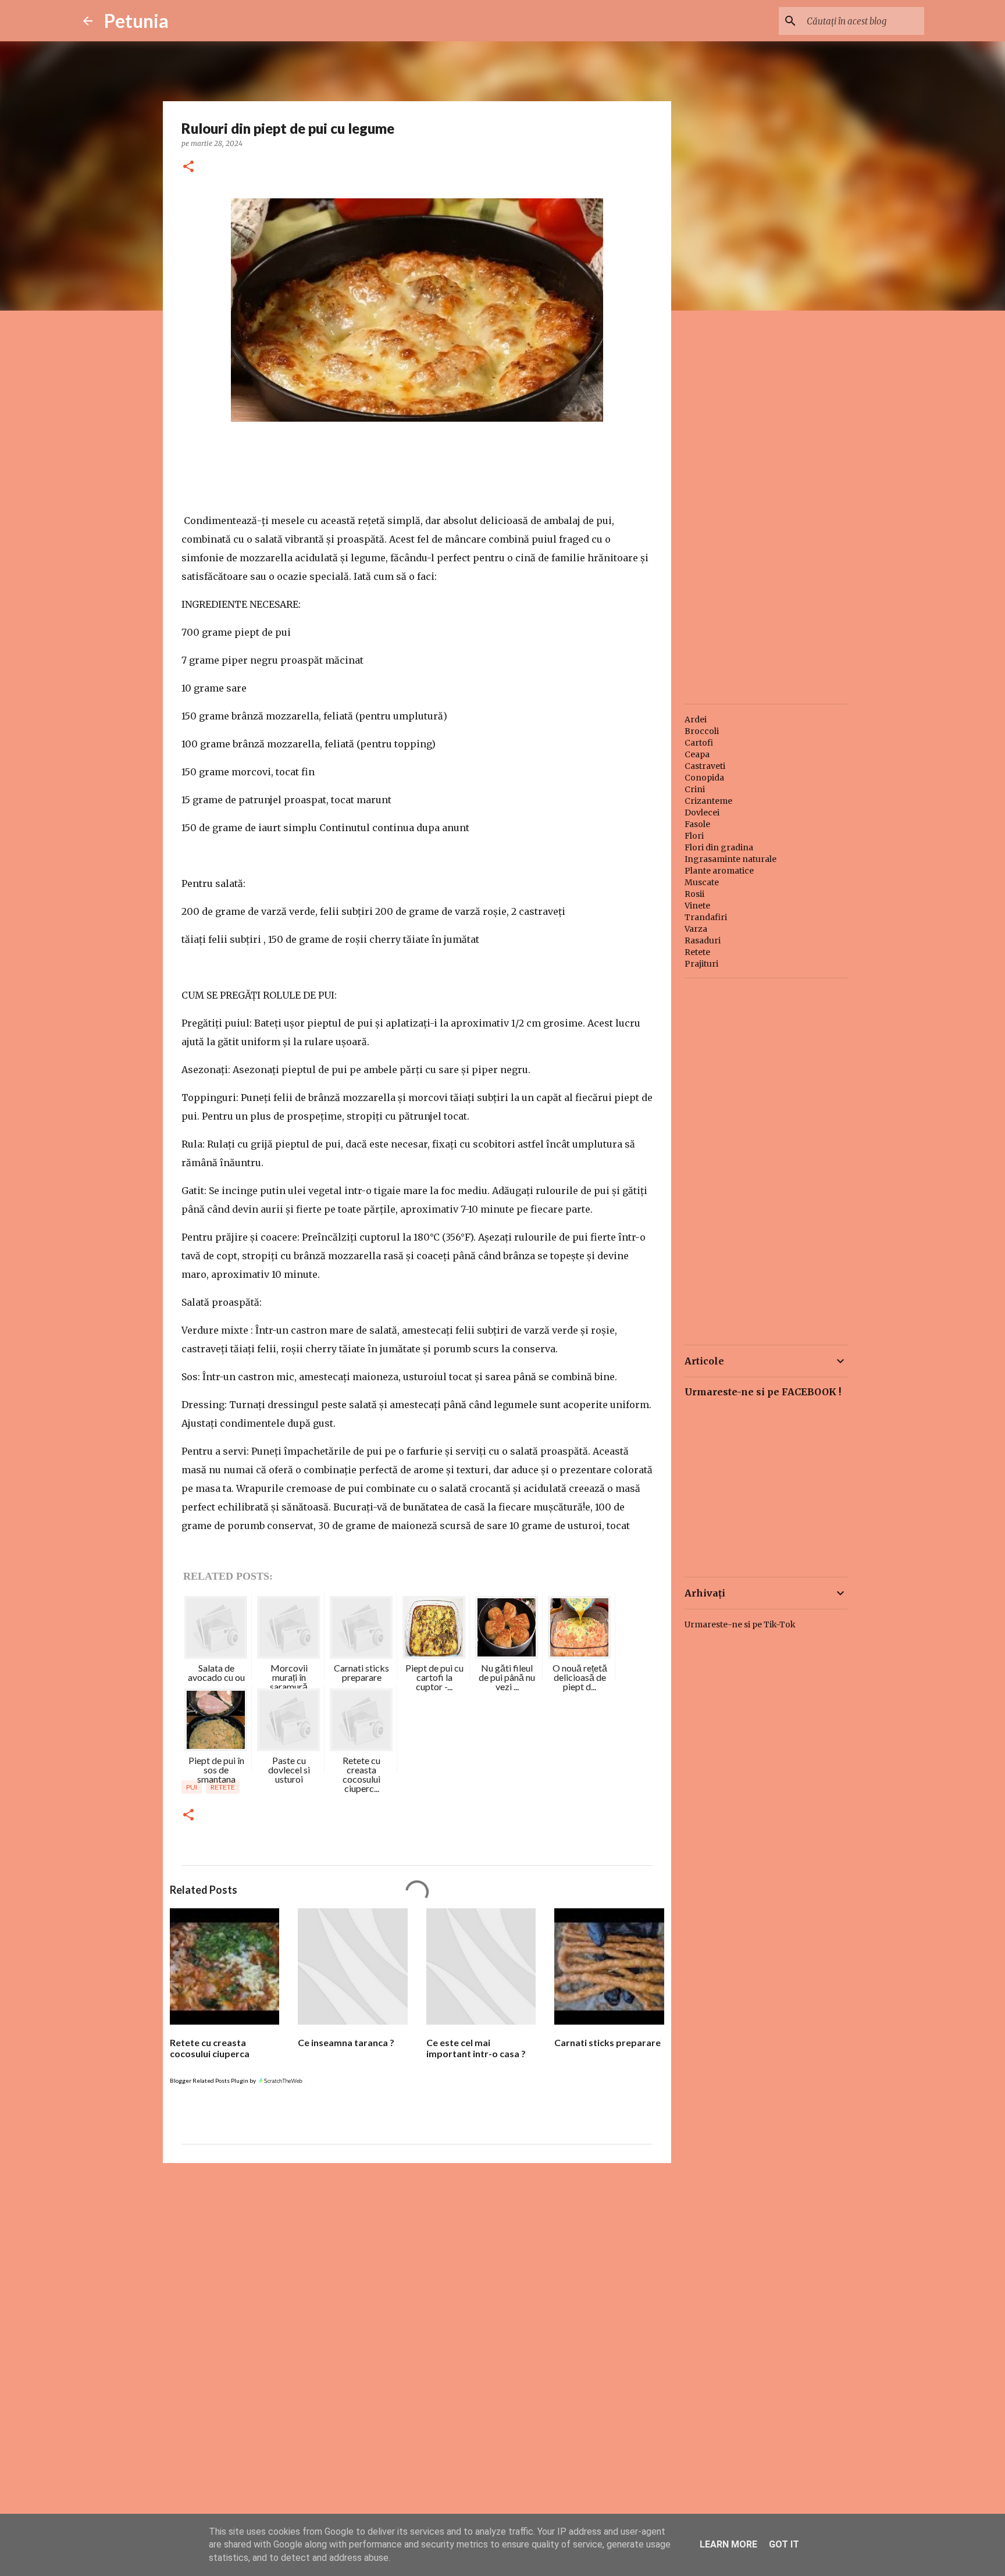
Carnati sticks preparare (607, 2042)
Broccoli (702, 731)
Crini (695, 789)
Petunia (136, 21)
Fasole (697, 824)
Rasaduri (703, 940)
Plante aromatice (719, 871)
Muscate (702, 882)
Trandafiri (706, 917)
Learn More (728, 2544)
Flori (694, 836)
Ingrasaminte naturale (730, 859)
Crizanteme (708, 801)
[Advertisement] (417, 2262)
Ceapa (697, 754)
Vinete (697, 906)
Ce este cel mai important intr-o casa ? (476, 2048)
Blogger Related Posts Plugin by (213, 2080)
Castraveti (705, 766)
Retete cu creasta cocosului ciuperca (210, 2048)
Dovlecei (702, 813)
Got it (784, 2544)
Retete (223, 1787)
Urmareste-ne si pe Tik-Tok (740, 1624)
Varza (696, 929)
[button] (188, 167)
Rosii (694, 894)
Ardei (696, 719)
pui (192, 1787)
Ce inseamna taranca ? (346, 2042)
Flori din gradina (719, 847)
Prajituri (701, 964)
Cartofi (699, 743)
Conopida (704, 778)
